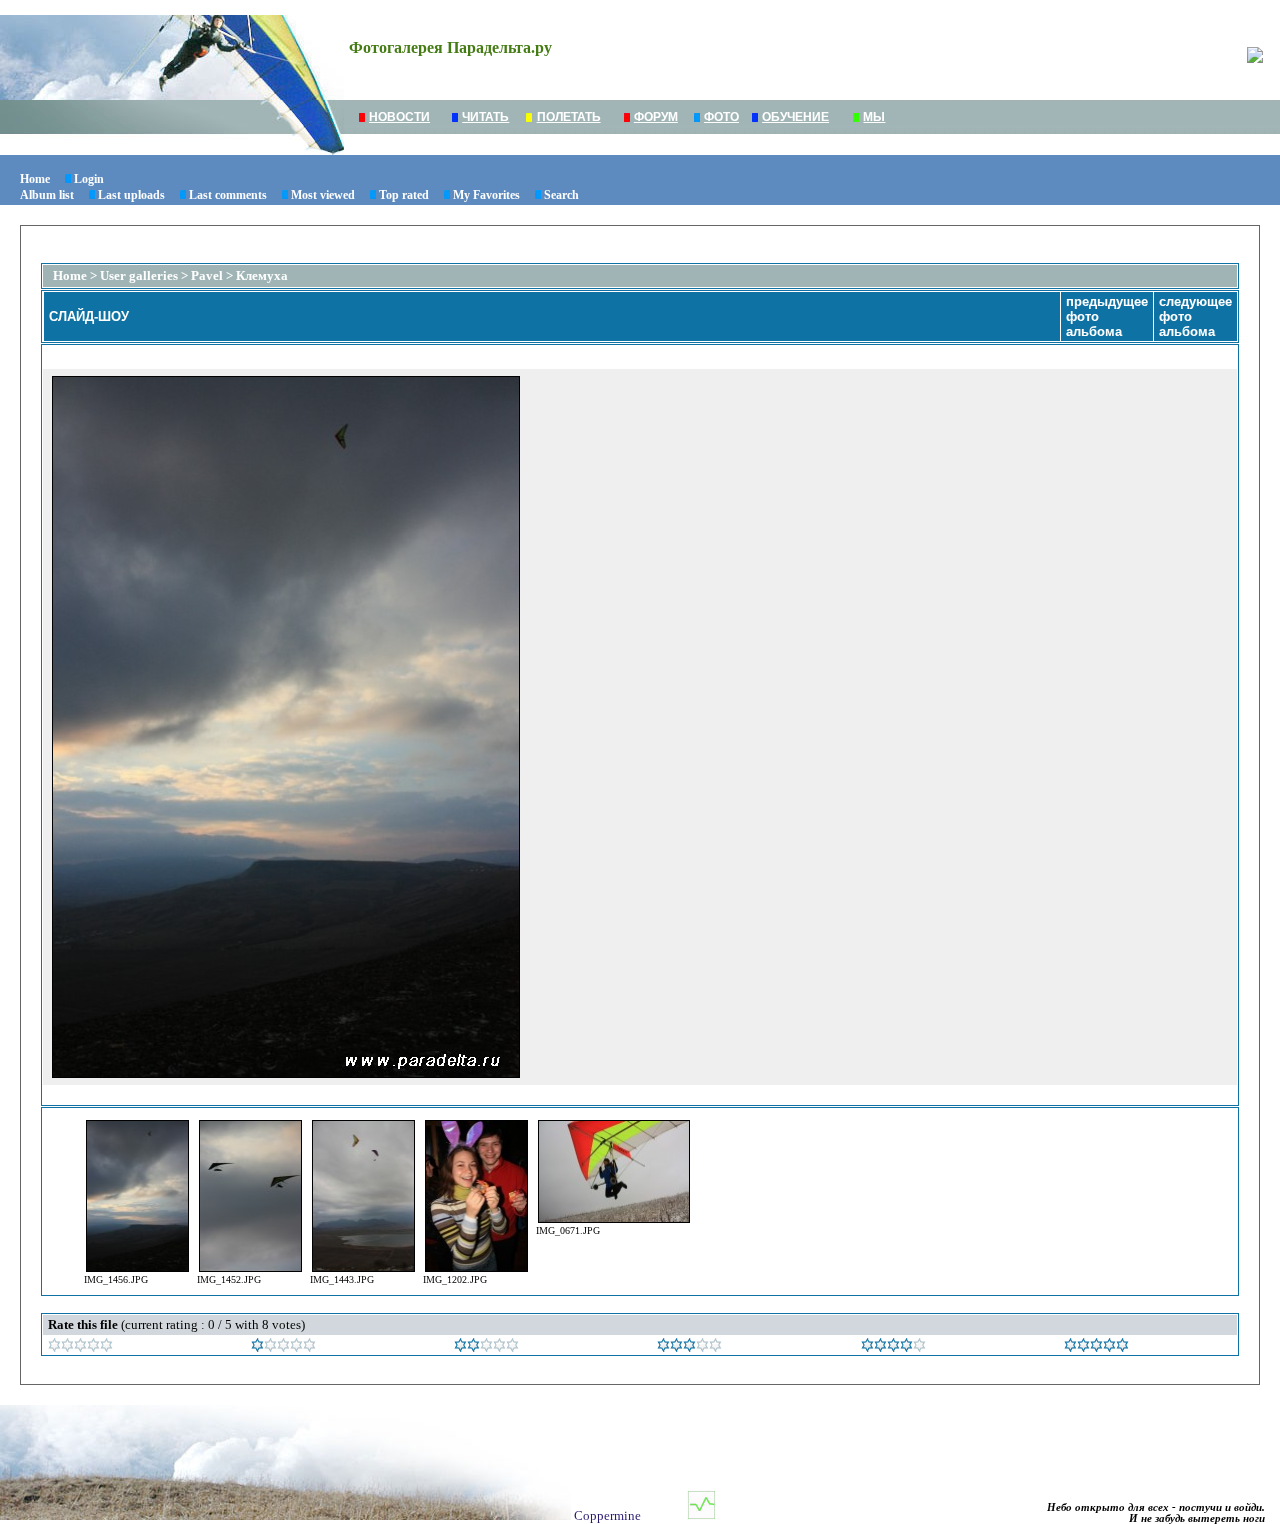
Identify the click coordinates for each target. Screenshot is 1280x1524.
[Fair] (486, 1347)
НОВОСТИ (399, 117)
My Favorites (486, 195)
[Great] (1096, 1347)
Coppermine (607, 1515)
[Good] (689, 1347)
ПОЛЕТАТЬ (569, 117)
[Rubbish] (80, 1347)
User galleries (139, 275)
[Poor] (283, 1347)
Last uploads (131, 195)
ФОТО (721, 117)
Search (561, 195)
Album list (47, 195)
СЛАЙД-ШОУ (89, 316)
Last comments (228, 195)
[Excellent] (893, 1347)
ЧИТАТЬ (485, 117)
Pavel (207, 275)
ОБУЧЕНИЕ (795, 117)
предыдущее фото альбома (1107, 316)
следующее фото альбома (1195, 316)
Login (89, 179)
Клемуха (262, 275)
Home (35, 179)
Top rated (404, 195)
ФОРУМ (656, 117)
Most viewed (323, 195)
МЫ (874, 117)
